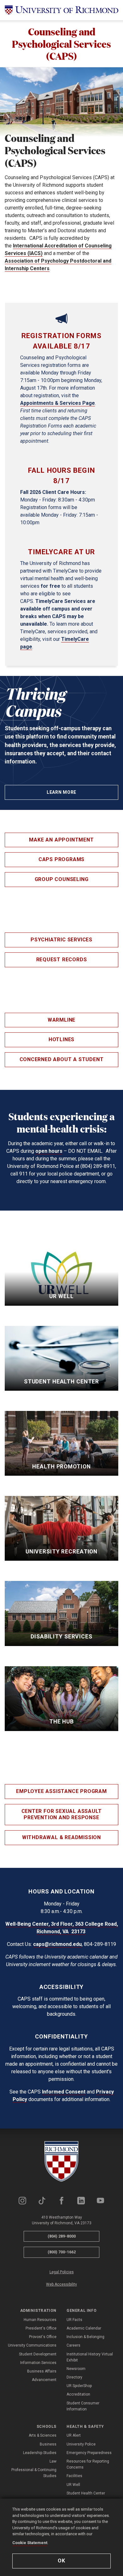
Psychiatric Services (61, 940)
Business (48, 2444)
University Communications (32, 2345)
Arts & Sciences (43, 2435)
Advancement (44, 2380)
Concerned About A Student (62, 1059)
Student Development (38, 2354)
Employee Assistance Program (61, 1791)
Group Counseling (62, 879)
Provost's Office (43, 2337)
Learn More (61, 792)
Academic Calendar (84, 2328)
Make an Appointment (61, 840)
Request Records (62, 960)
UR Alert (74, 2435)
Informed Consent (64, 2092)
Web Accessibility (61, 2284)
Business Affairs (42, 2371)
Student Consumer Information (83, 2406)
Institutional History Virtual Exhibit (90, 2357)
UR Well (73, 2485)
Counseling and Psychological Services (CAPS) (61, 44)
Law (53, 2461)
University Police (81, 2444)
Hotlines (61, 1039)
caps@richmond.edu (57, 1944)
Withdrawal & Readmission (61, 1837)
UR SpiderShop (79, 2386)
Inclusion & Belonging (85, 2337)
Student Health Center (86, 2493)
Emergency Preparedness (89, 2453)
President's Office (41, 2328)
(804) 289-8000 (62, 2236)
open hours (49, 1151)
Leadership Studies (40, 2453)
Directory (74, 2377)
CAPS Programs (61, 859)
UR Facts (74, 2320)
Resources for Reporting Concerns (88, 2464)
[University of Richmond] (61, 10)
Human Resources (40, 2320)
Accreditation (78, 2394)
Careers (73, 2345)
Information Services (38, 2363)
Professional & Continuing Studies (34, 2473)
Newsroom (76, 2369)
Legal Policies (62, 2272)
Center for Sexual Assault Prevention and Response (62, 1814)
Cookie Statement (30, 2543)
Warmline (61, 1020)
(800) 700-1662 (62, 2252)
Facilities (74, 2476)
